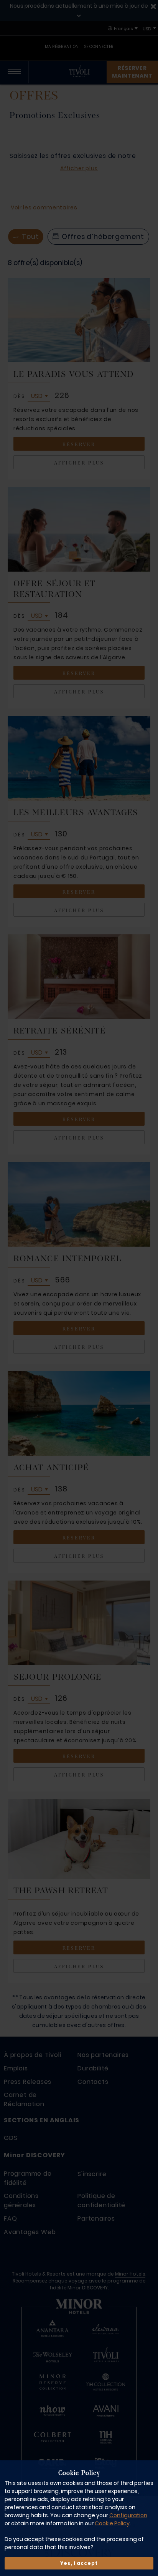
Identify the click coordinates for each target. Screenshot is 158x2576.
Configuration (128, 2515)
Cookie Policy (112, 2523)
